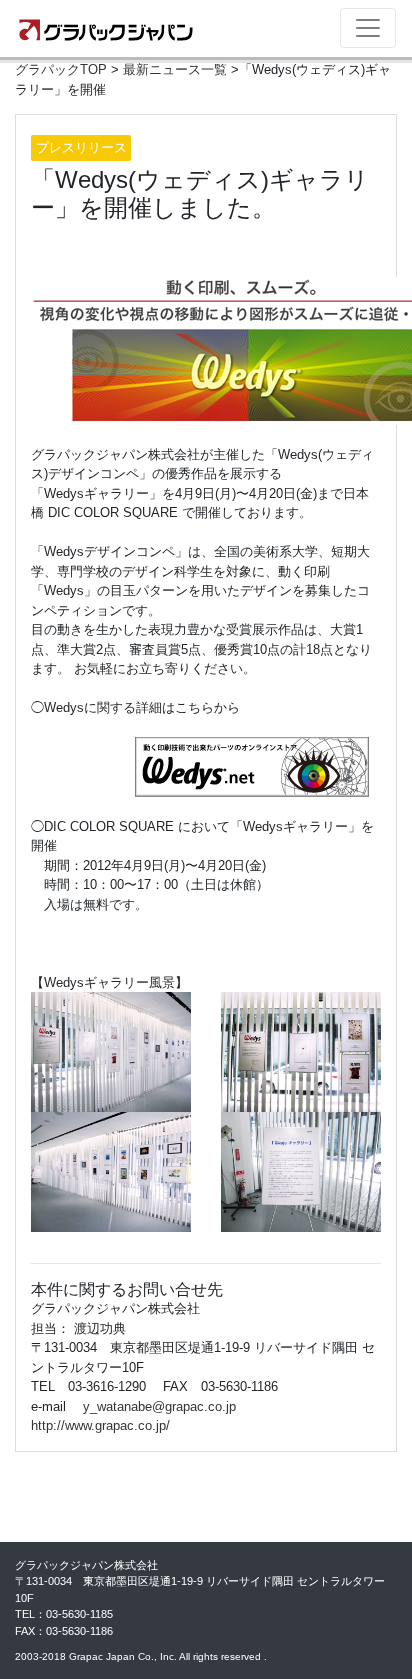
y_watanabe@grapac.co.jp (159, 1406)
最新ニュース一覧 (175, 69)
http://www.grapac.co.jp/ (100, 1425)
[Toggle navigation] (368, 28)
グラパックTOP (61, 69)
